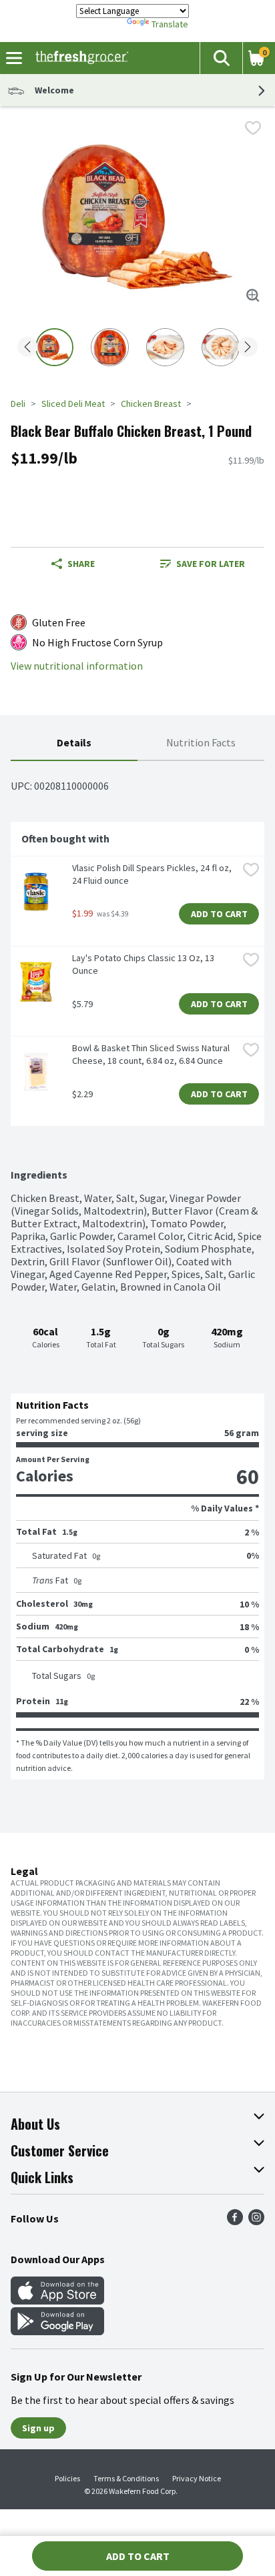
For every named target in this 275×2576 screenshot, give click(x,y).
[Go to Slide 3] (165, 347)
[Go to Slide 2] (110, 347)
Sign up (38, 2428)
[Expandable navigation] (14, 58)
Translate (170, 24)
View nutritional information (77, 666)
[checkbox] (253, 128)
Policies (67, 2478)
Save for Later (211, 564)
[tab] (74, 743)
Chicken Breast (151, 404)
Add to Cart (219, 914)
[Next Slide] (248, 348)
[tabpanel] (137, 1270)
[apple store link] (57, 2301)
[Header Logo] (79, 58)
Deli (18, 404)
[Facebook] (235, 2221)
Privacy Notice (197, 2478)
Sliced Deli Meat (73, 404)
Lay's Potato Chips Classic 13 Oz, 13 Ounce (144, 964)
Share (81, 564)
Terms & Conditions (126, 2478)
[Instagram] (256, 2221)
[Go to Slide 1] (54, 347)
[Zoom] (253, 295)
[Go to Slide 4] (221, 347)
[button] (221, 58)
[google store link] (57, 2331)
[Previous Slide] (27, 348)
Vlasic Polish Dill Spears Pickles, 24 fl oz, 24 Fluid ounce (153, 874)
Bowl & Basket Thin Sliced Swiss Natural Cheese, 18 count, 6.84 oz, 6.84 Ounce (152, 1054)
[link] (202, 564)
